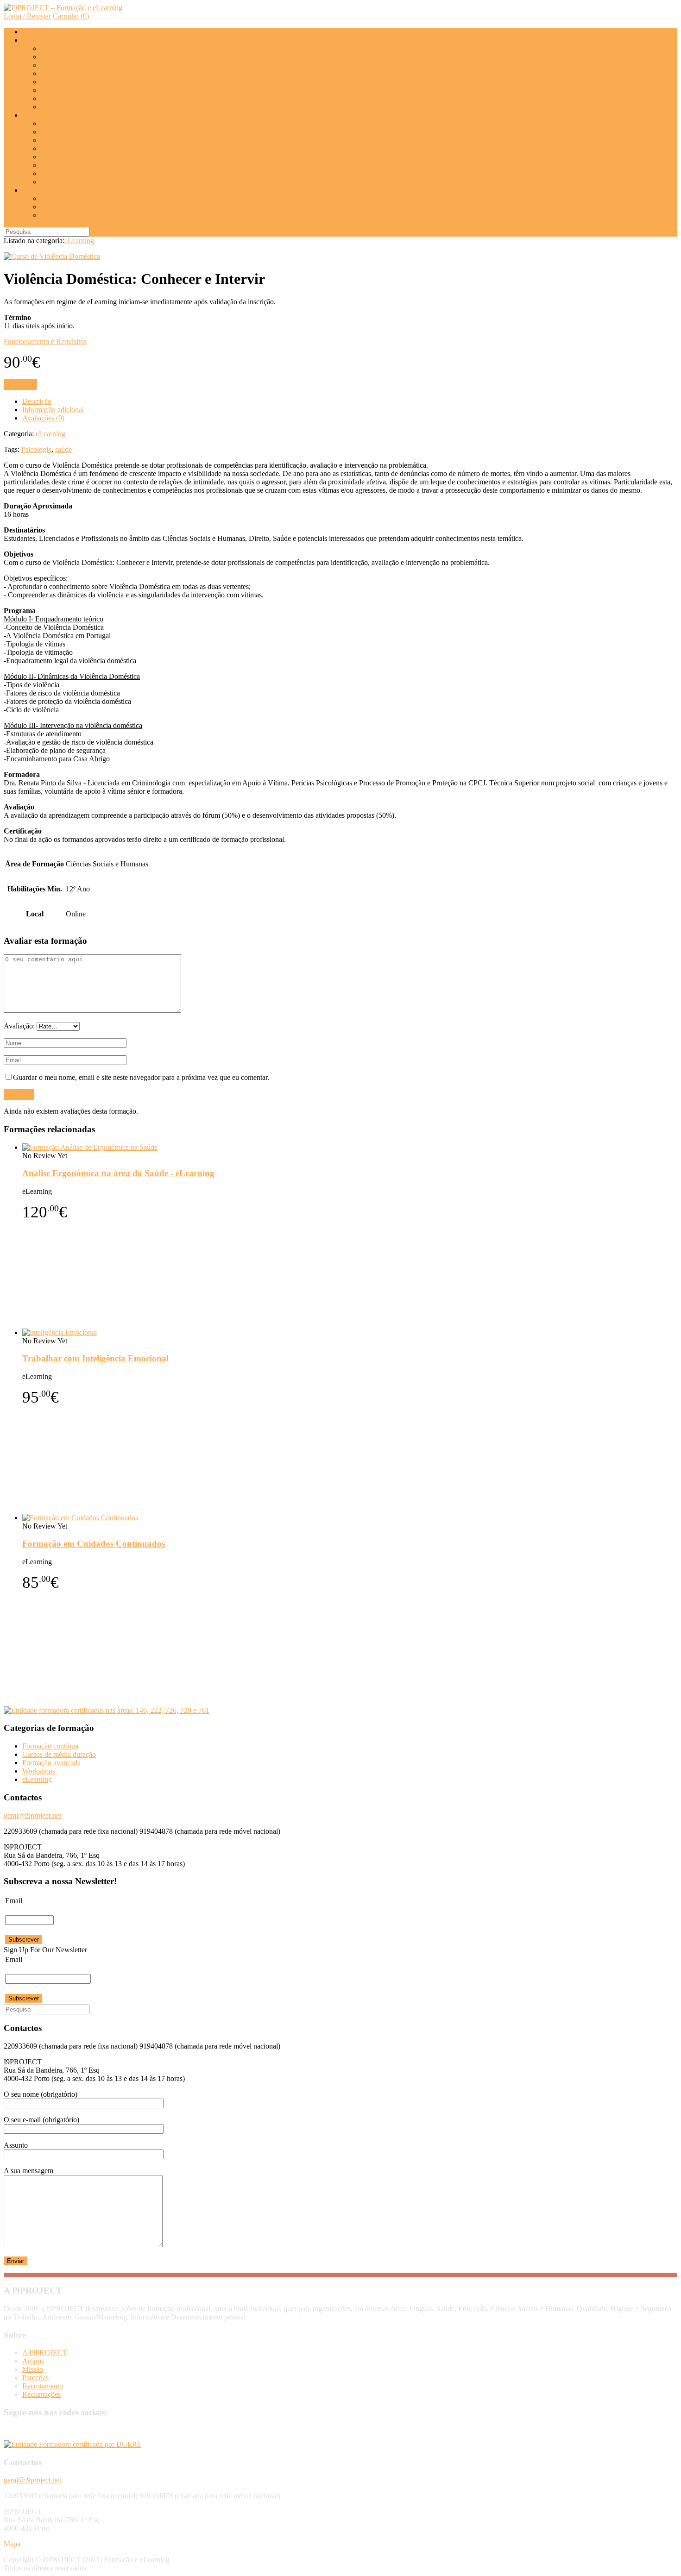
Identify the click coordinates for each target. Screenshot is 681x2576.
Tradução (54, 140)
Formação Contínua (70, 48)
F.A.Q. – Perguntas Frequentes (86, 215)
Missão (33, 2369)
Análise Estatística (67, 148)
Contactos (37, 190)
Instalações (57, 198)
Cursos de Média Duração (79, 57)
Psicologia (36, 449)
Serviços (35, 115)
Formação (37, 40)
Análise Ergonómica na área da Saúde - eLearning (118, 1173)
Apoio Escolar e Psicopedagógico (90, 157)
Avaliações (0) (43, 418)
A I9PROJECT (45, 2353)
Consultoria (58, 123)
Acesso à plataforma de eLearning (91, 207)
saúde (63, 449)
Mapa (12, 2544)
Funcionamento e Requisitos (45, 342)
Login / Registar (27, 16)
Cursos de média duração (59, 1754)
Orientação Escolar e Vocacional (88, 165)
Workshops (57, 73)
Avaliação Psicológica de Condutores (95, 182)
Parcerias (35, 2378)
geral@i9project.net (32, 1815)
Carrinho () (71, 16)
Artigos (33, 2361)
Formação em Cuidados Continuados (94, 1544)
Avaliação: (20, 1026)
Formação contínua (50, 1746)
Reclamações (41, 2394)
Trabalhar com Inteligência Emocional (95, 1358)
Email (14, 1901)
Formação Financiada (72, 98)
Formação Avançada (71, 65)
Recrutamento (43, 2386)
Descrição (37, 401)
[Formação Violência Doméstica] (52, 256)
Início (31, 32)
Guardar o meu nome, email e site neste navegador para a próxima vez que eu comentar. (141, 1077)
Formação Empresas (70, 90)
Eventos (53, 132)
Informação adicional (53, 410)
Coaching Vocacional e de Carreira (92, 173)
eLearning (56, 82)
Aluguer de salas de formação (84, 107)
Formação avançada (51, 1763)
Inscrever (20, 385)
